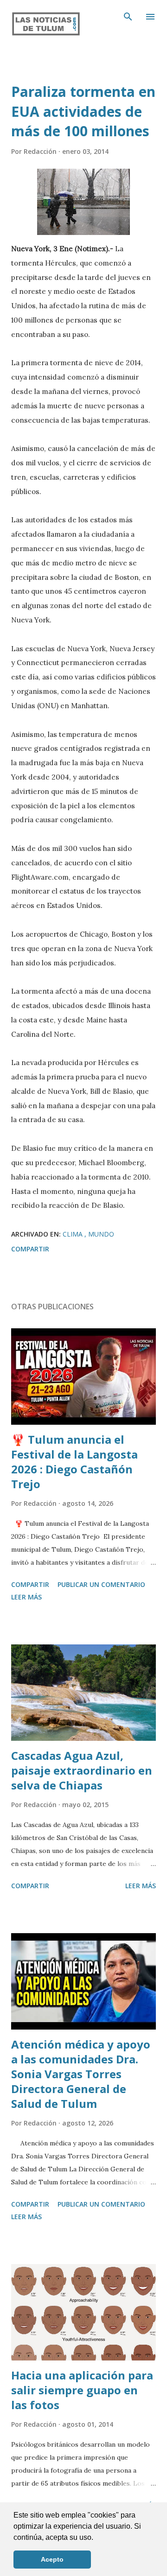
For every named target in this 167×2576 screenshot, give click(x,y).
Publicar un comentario (101, 1584)
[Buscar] (128, 17)
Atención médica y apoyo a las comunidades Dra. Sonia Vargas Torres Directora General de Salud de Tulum (81, 2074)
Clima (74, 1234)
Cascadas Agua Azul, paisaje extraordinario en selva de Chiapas (82, 1770)
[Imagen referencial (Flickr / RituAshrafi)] (83, 202)
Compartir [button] (30, 1249)
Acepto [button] (52, 2559)
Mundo (101, 1234)
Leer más (26, 1597)
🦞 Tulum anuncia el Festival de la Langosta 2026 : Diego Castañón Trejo (74, 1462)
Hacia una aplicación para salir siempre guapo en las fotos (82, 2390)
